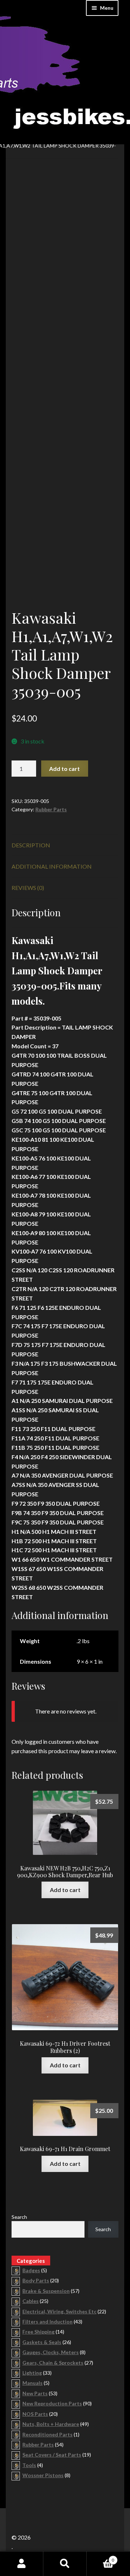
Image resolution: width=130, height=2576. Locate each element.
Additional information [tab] (52, 866)
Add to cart (64, 769)
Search (19, 2217)
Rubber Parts (51, 809)
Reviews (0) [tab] (28, 888)
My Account (22, 2564)
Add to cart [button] (65, 1890)
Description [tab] (31, 845)
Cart (100, 2558)
